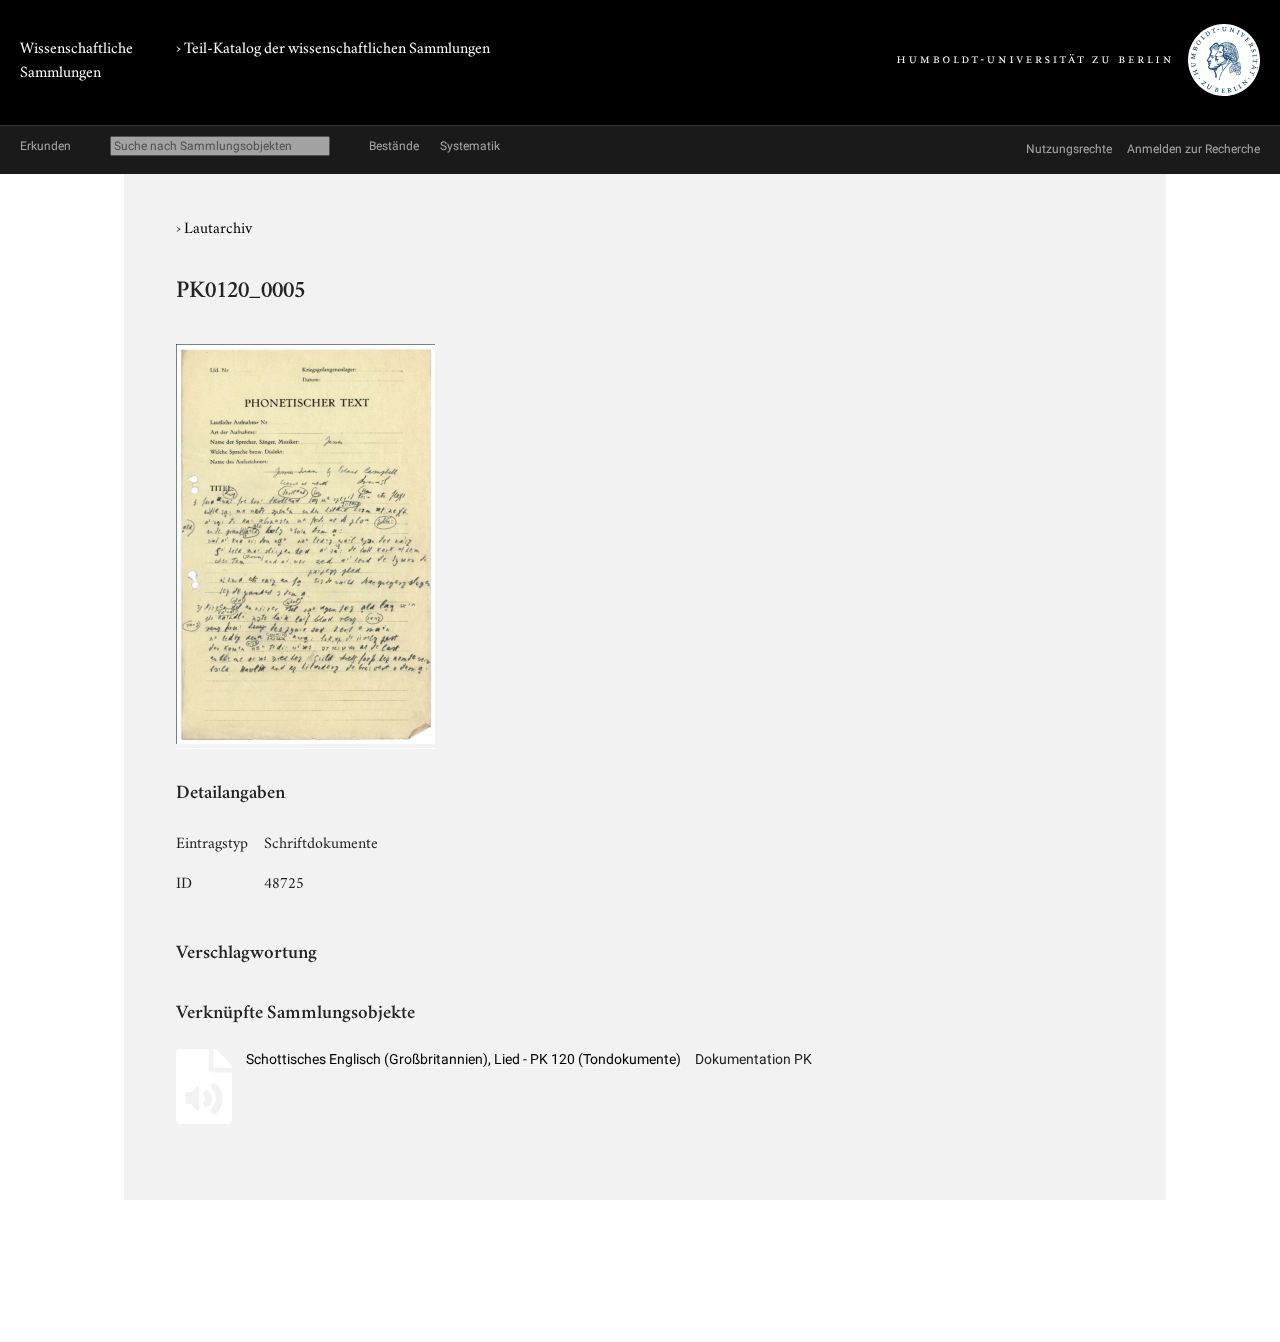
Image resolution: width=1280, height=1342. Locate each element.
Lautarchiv (218, 226)
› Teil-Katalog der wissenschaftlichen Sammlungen (333, 46)
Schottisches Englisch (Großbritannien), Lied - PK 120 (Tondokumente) (463, 1059)
